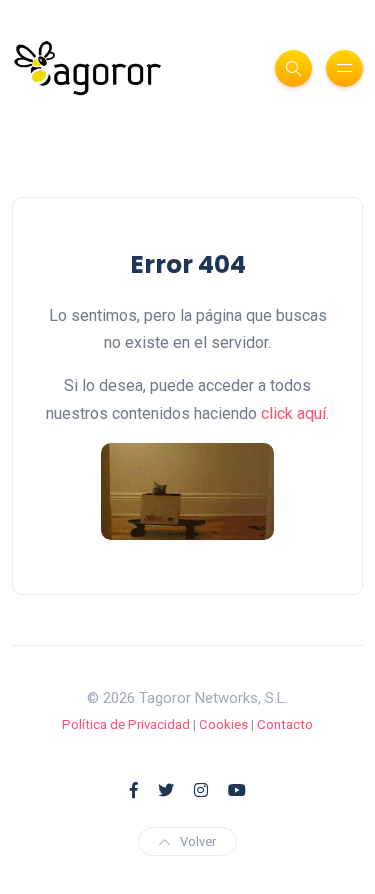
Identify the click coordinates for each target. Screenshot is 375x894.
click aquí (293, 413)
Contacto (285, 724)
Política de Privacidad (126, 724)
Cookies (223, 724)
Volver (198, 841)
